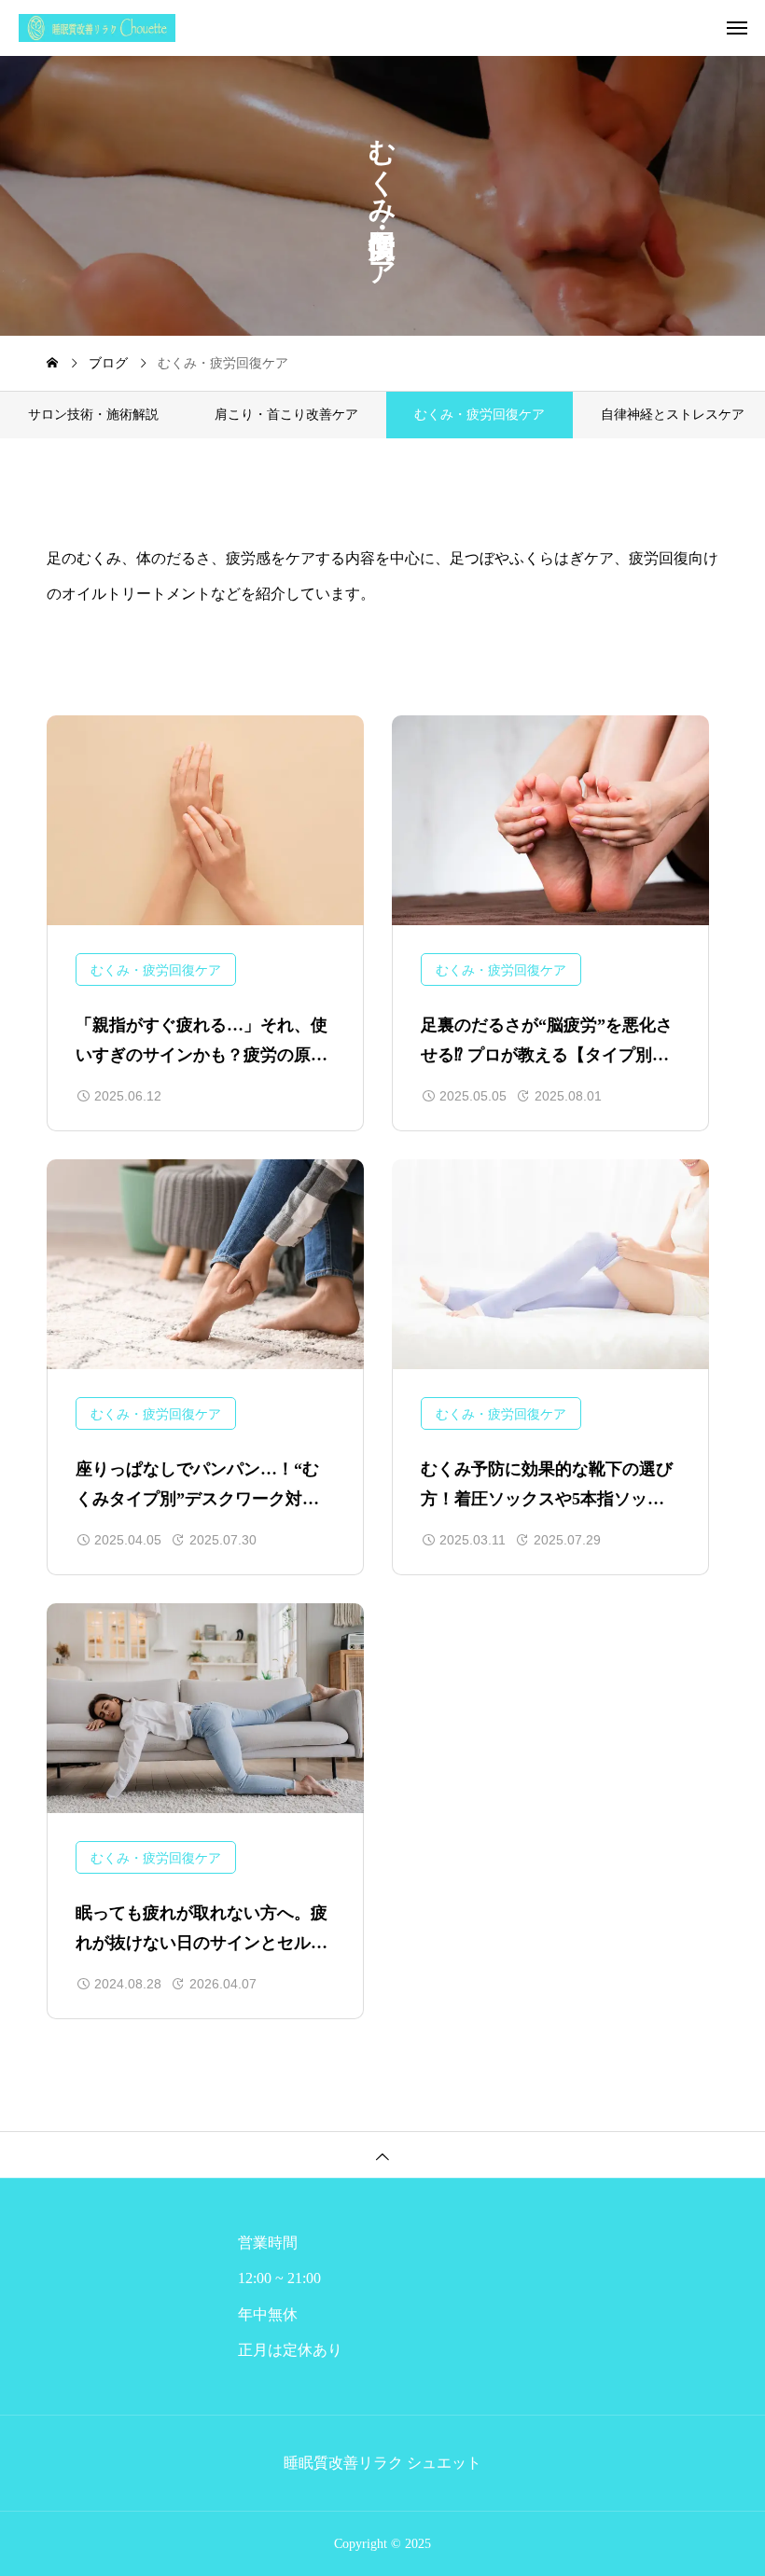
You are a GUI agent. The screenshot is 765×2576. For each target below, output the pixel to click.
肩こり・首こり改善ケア (286, 415)
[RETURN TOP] (382, 2154)
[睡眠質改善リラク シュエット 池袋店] (392, 28)
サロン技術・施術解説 (93, 415)
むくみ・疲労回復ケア (156, 970)
